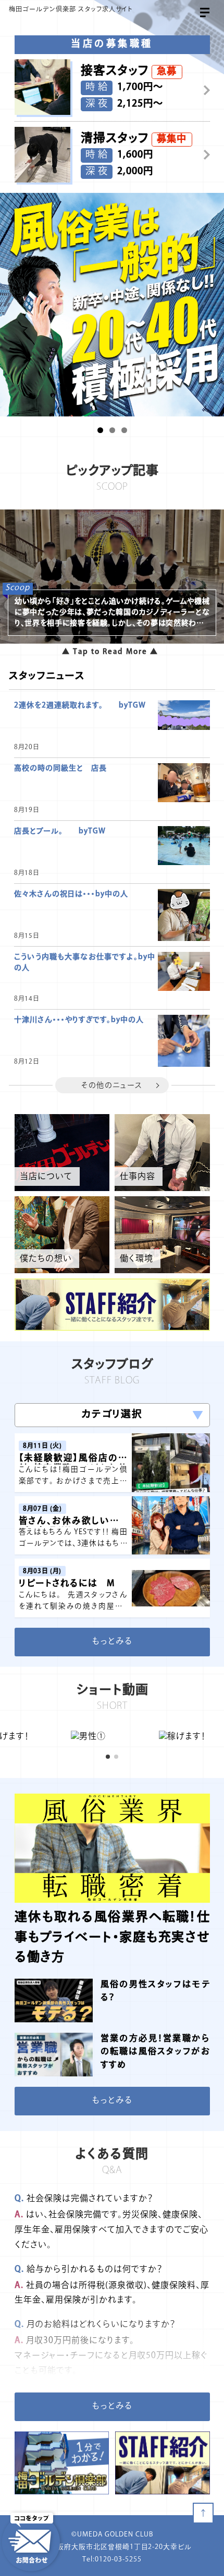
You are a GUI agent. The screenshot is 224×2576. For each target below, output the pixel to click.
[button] (100, 430)
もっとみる (112, 1642)
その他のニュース (112, 1086)
